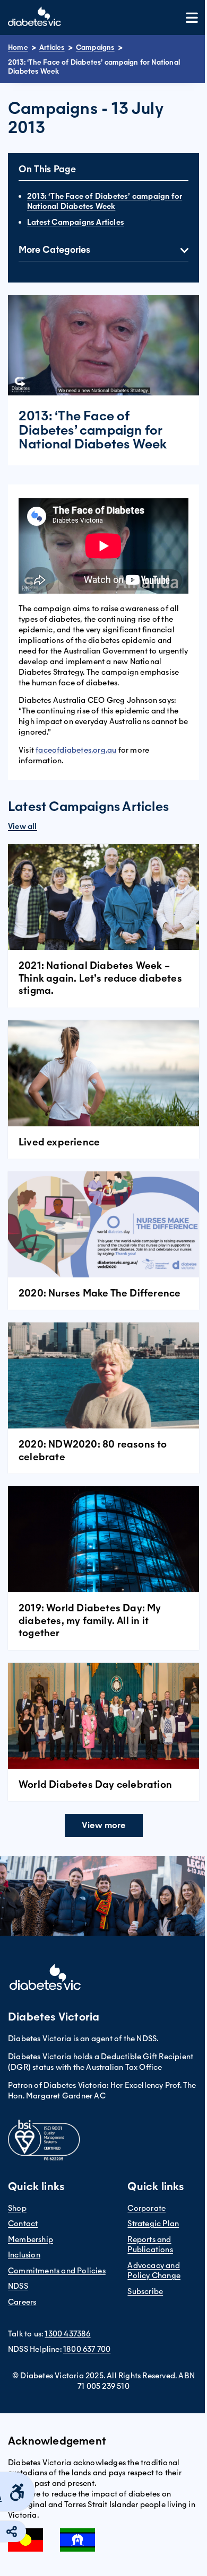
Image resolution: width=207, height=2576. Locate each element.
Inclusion (24, 2255)
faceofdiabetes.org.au (76, 750)
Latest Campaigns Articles (76, 222)
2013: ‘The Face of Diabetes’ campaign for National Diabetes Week (105, 201)
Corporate (146, 2208)
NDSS (18, 2286)
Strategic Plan (153, 2224)
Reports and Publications (150, 2245)
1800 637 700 (87, 2349)
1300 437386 (67, 2334)
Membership (31, 2239)
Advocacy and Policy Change (154, 2271)
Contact (23, 2224)
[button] (104, 1825)
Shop (17, 2208)
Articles (52, 47)
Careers (22, 2302)
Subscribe (145, 2291)
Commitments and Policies (57, 2271)
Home (18, 47)
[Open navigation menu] (192, 18)
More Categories (54, 250)
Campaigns (95, 47)
